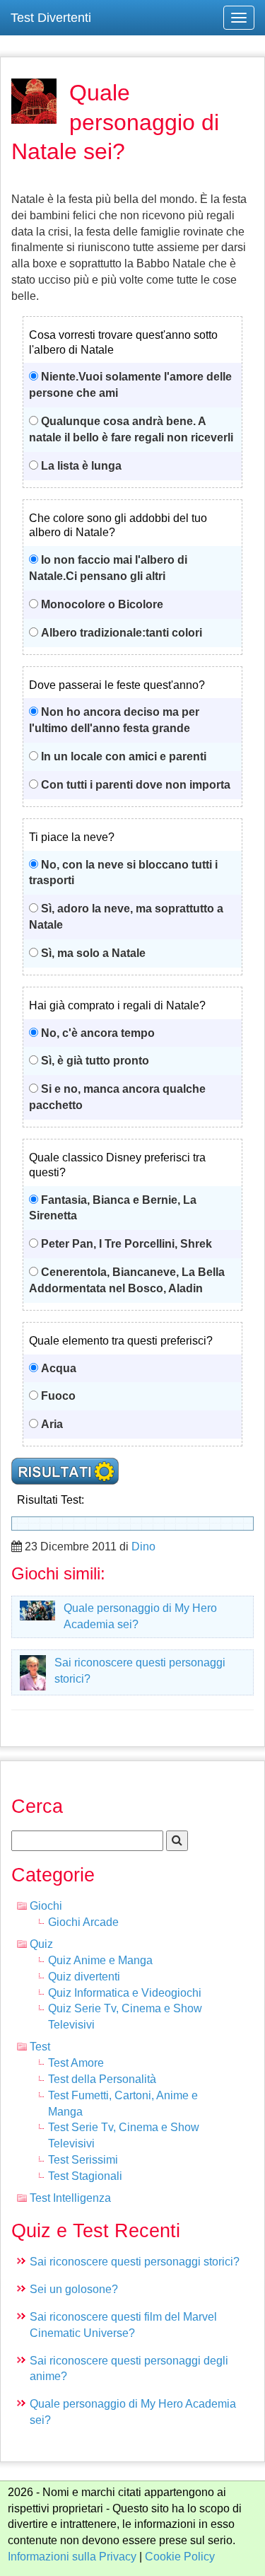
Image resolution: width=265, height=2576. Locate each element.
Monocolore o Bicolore (102, 604)
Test (40, 2047)
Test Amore (76, 2063)
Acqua (59, 1368)
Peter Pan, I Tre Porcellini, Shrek (126, 1244)
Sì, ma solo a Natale (93, 953)
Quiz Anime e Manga (100, 1960)
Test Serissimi (83, 2160)
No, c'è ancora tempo (98, 1033)
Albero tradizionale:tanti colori (122, 633)
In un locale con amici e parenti (124, 756)
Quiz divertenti (84, 1977)
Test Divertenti (51, 18)
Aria (52, 1424)
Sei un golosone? (74, 2289)
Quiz (41, 1944)
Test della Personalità (102, 2079)
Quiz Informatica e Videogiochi (125, 1993)
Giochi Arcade (83, 1922)
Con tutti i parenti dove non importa (136, 785)
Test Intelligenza (70, 2198)
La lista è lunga (81, 466)
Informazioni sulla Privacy (72, 2557)
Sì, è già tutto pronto (95, 1061)
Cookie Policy (180, 2557)
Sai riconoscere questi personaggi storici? (135, 2262)
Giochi (46, 1906)
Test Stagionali (85, 2176)
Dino (143, 1547)
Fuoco (58, 1396)
